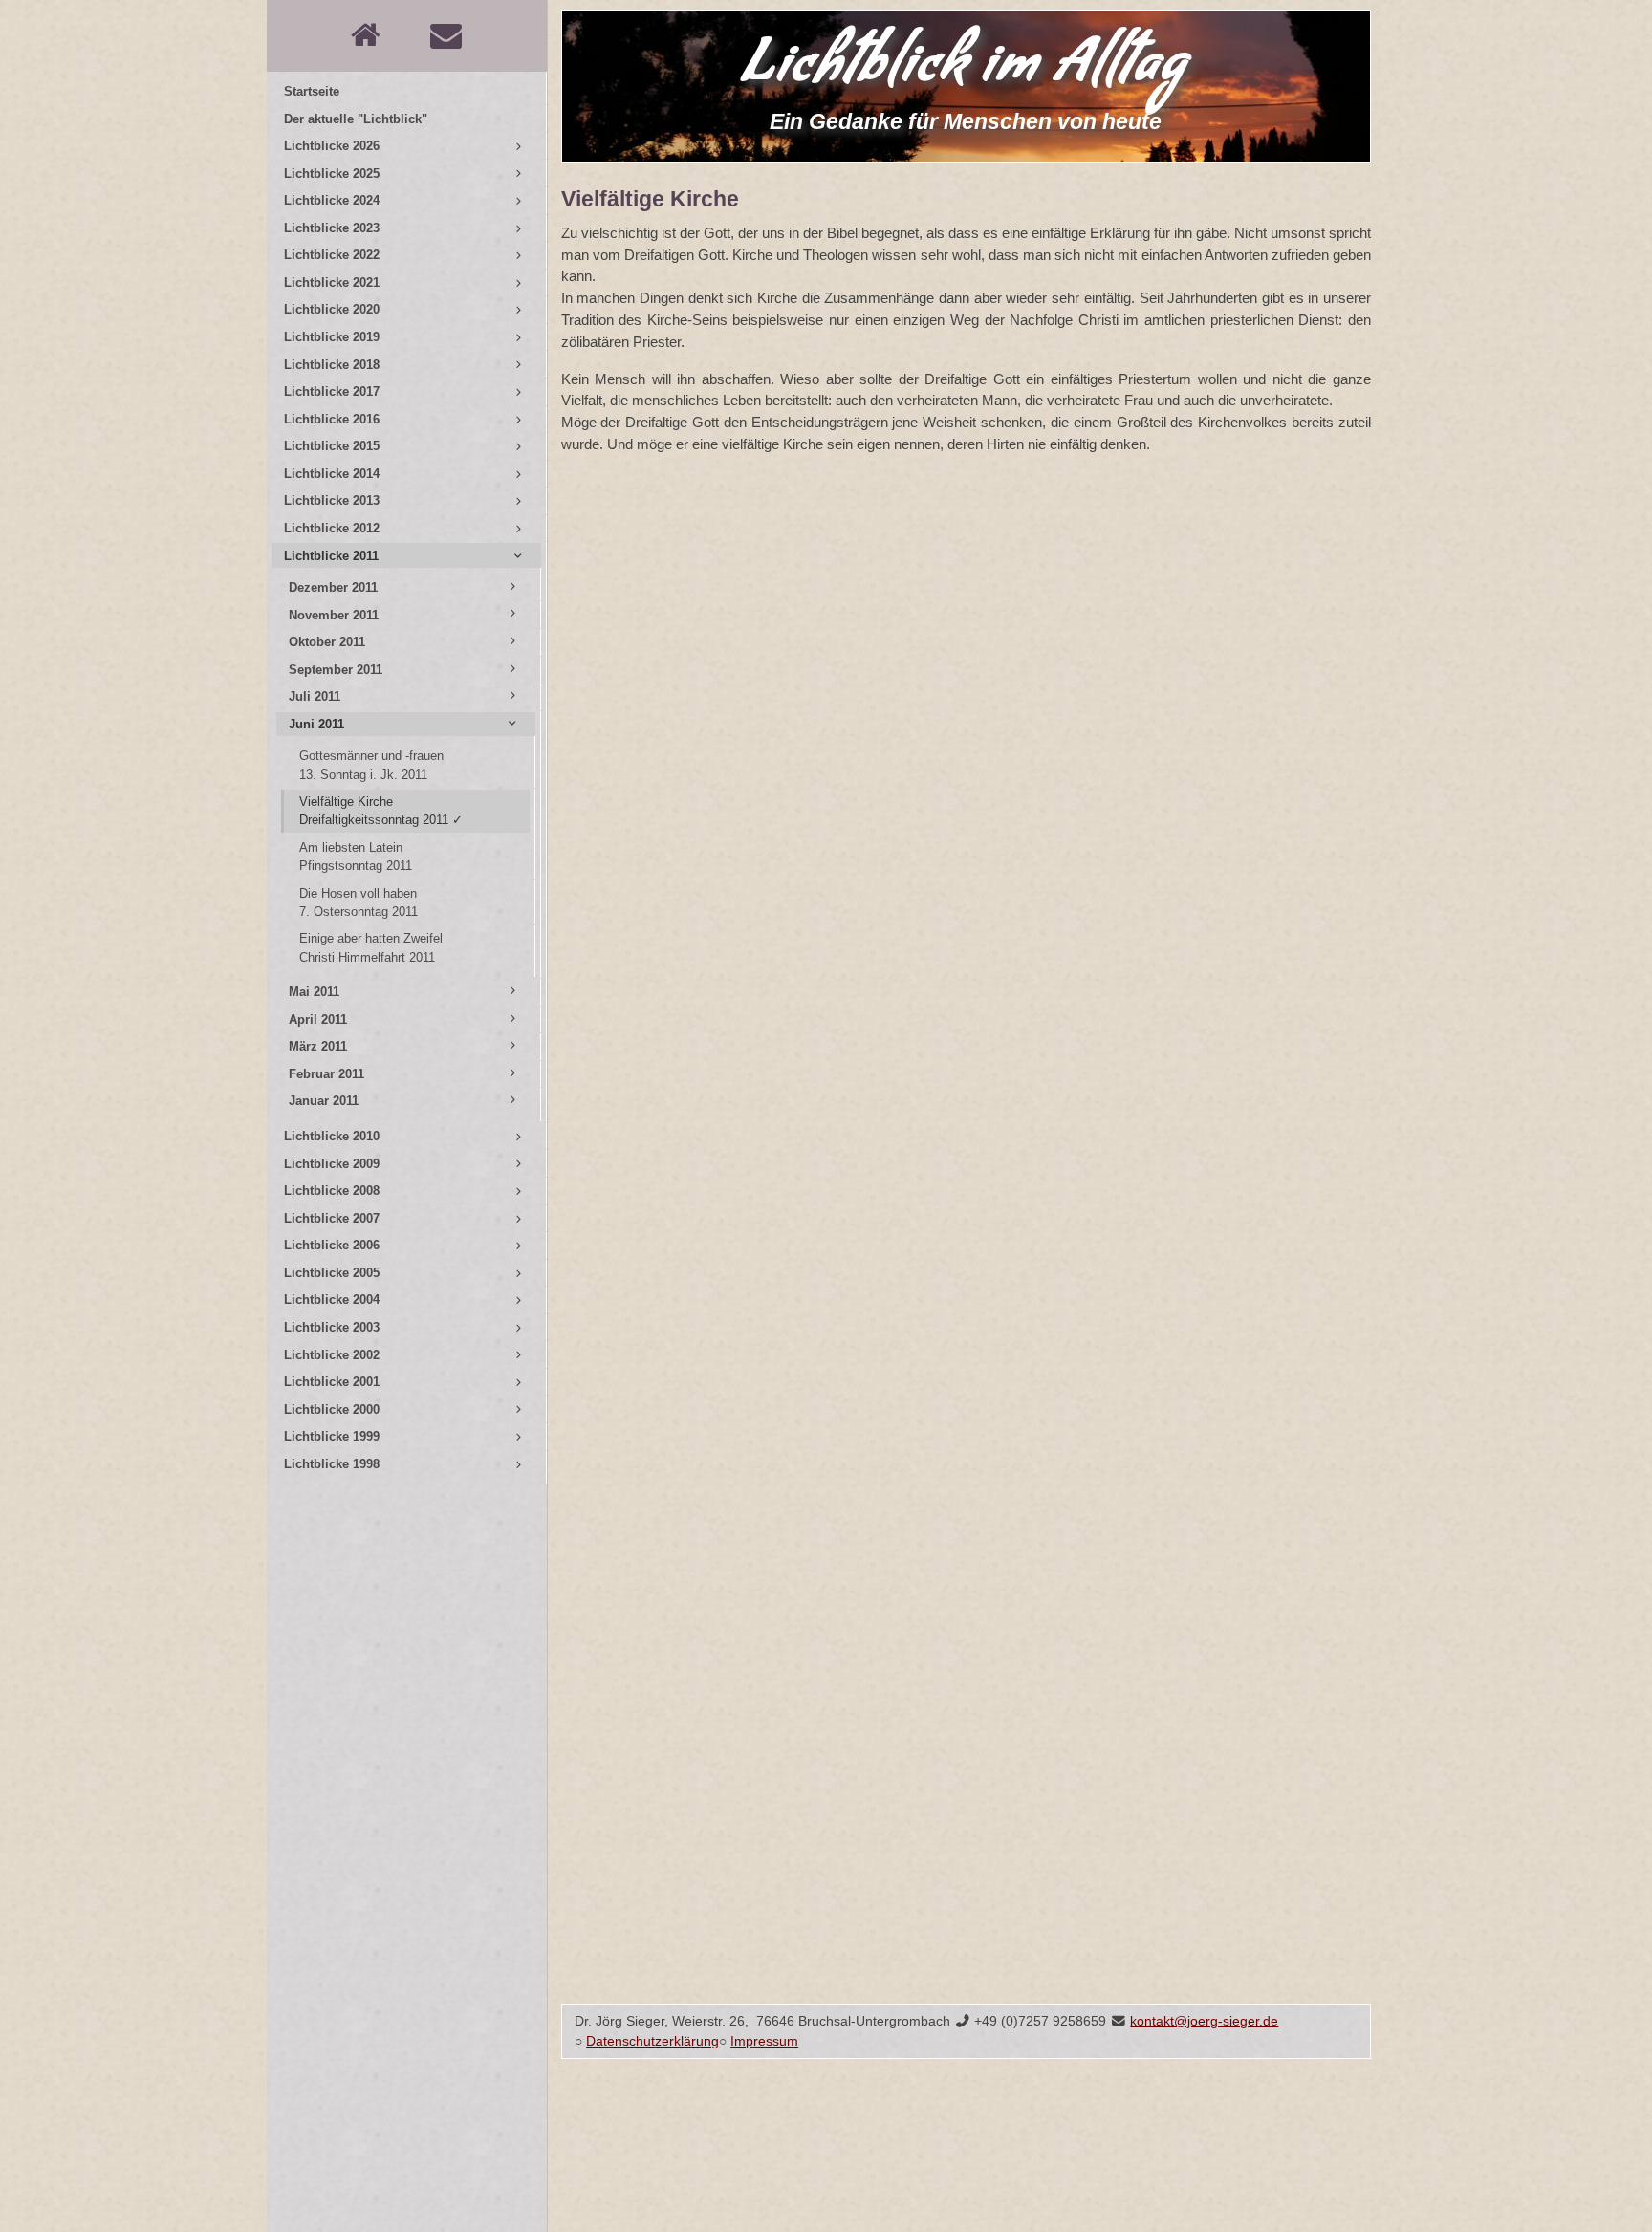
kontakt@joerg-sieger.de (1204, 2021)
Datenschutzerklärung (652, 2041)
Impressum (764, 2041)
